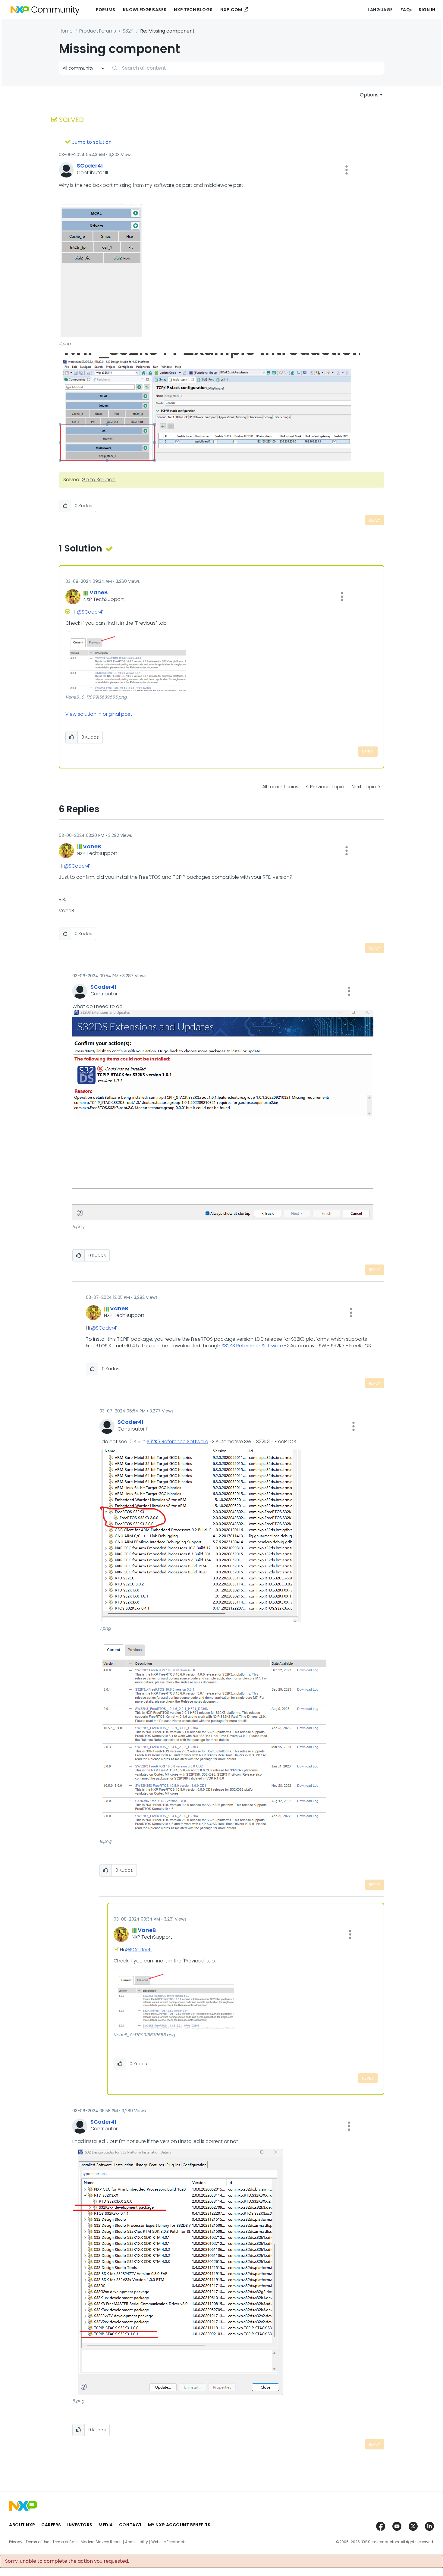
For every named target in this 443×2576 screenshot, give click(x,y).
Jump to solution (92, 142)
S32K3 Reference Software (252, 1346)
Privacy (16, 2542)
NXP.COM (231, 10)
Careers (51, 2525)
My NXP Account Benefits (179, 2525)
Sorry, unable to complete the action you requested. (67, 2561)
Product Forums (98, 31)
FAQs (407, 10)
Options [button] (369, 95)
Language (380, 10)
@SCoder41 (90, 612)
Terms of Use (37, 2542)
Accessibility (137, 2542)
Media (106, 2525)
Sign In (427, 10)
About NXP (22, 2525)
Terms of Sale (65, 2542)
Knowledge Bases (145, 10)
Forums (105, 10)
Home (66, 31)
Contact (130, 2525)
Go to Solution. (99, 480)
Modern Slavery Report (101, 2542)
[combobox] (246, 68)
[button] (347, 170)
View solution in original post (99, 714)
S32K (128, 31)
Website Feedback (168, 2542)
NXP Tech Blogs (193, 10)
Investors (80, 2525)
